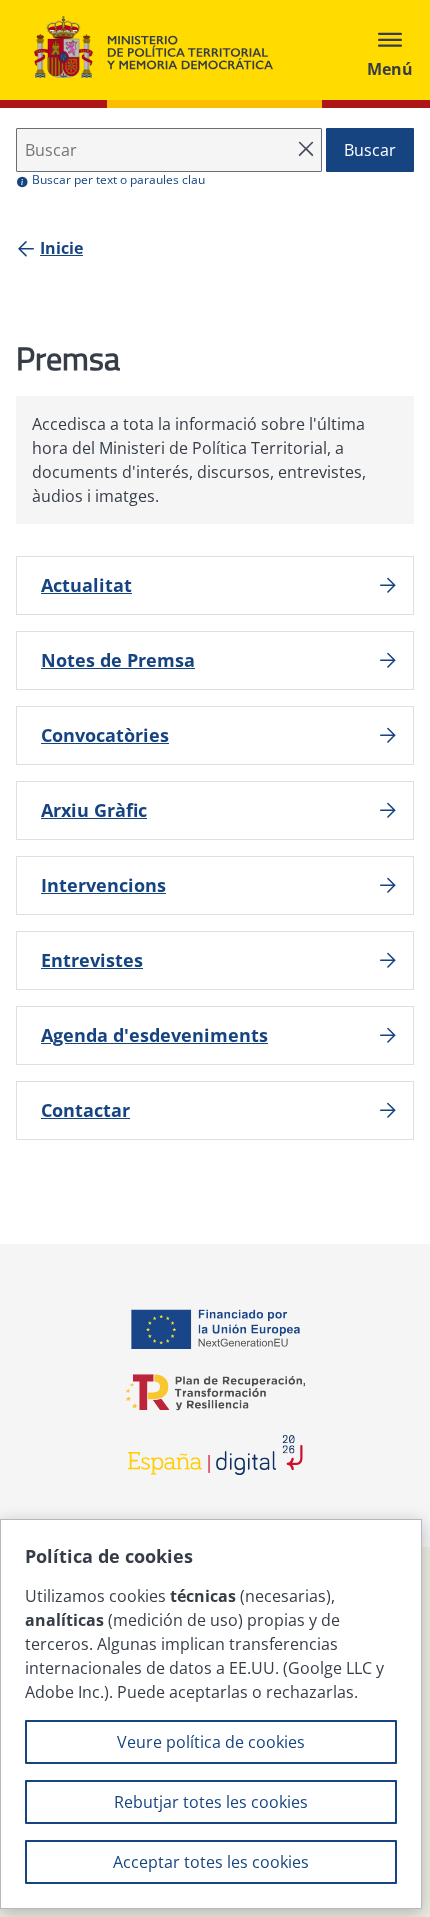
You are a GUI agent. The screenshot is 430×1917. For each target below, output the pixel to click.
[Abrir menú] (390, 50)
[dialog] (211, 1714)
